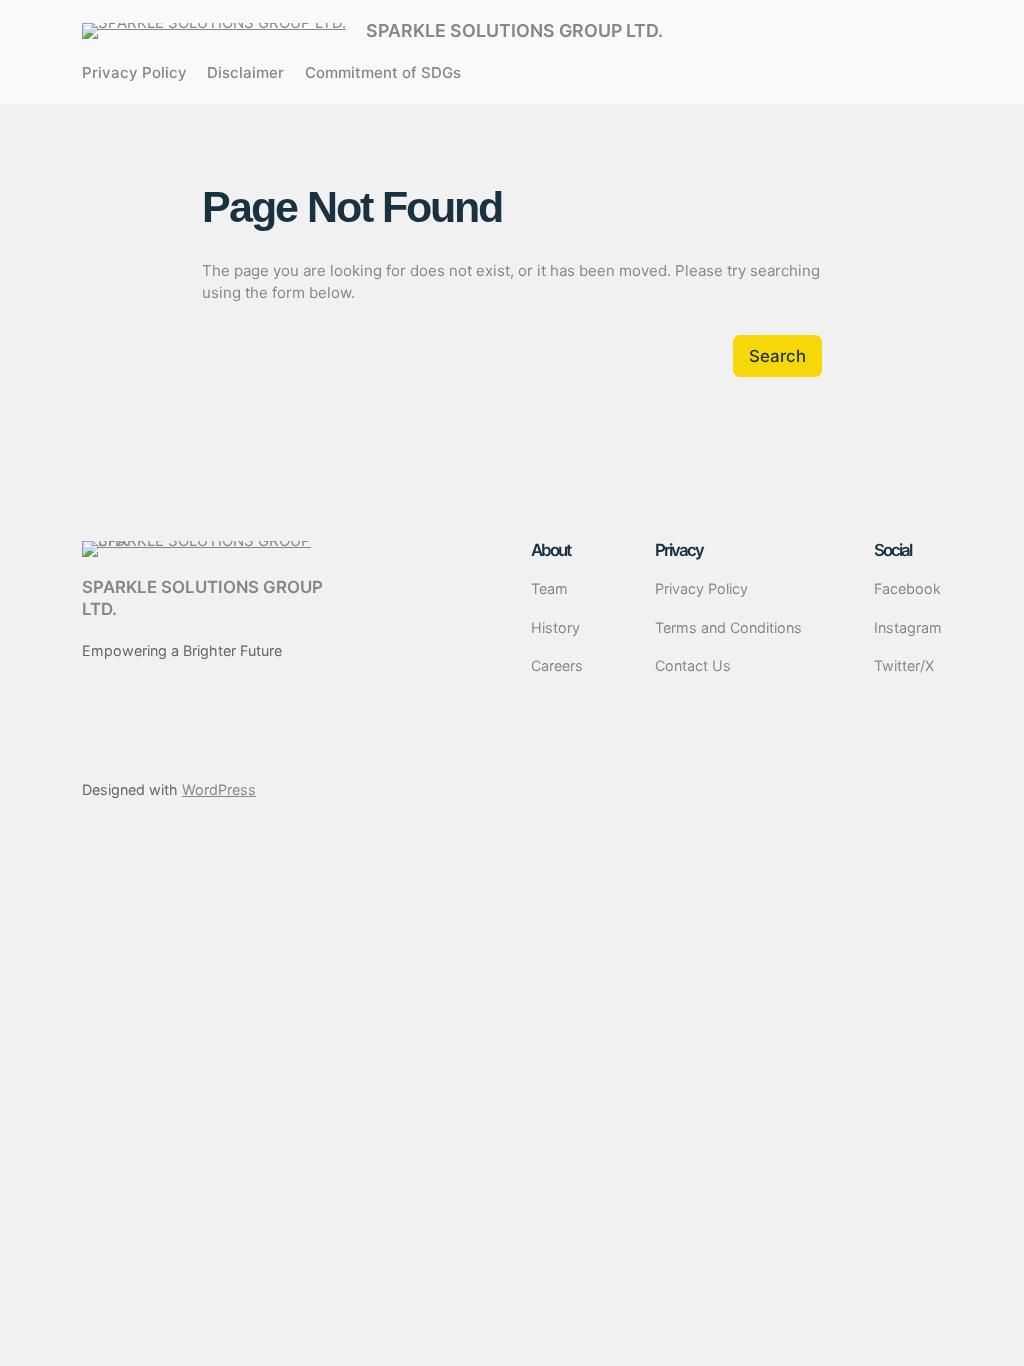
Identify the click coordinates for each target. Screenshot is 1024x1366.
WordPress (219, 789)
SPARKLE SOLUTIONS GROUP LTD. (514, 30)
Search (777, 356)
